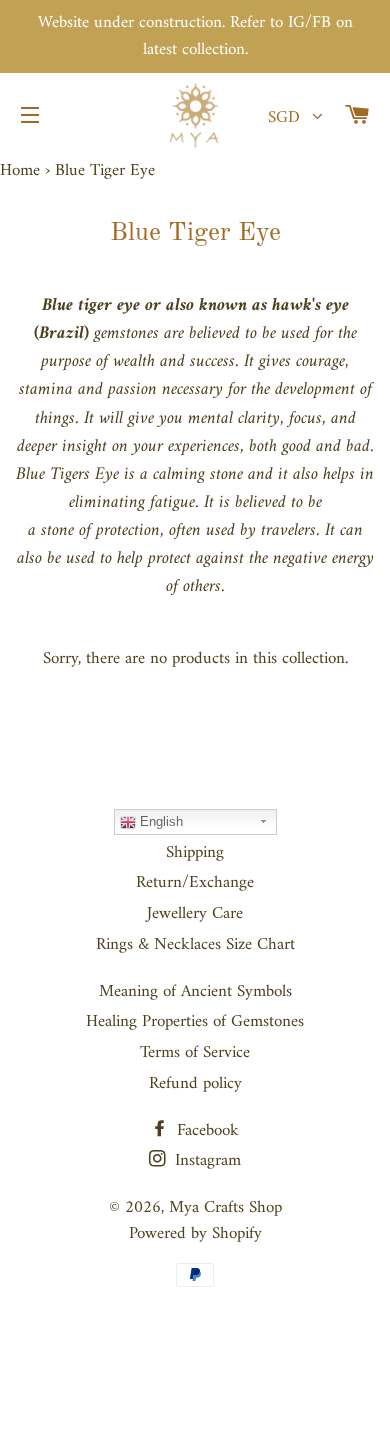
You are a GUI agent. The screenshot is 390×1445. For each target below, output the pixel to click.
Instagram (205, 1161)
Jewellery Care (195, 914)
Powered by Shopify (195, 1234)
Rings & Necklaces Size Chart (195, 945)
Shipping (195, 853)
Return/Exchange (195, 883)
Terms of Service (195, 1053)
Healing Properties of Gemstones (195, 1022)
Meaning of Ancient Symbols (195, 992)
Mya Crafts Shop (225, 1208)
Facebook (205, 1131)
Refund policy (195, 1084)
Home (20, 171)
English (159, 821)
